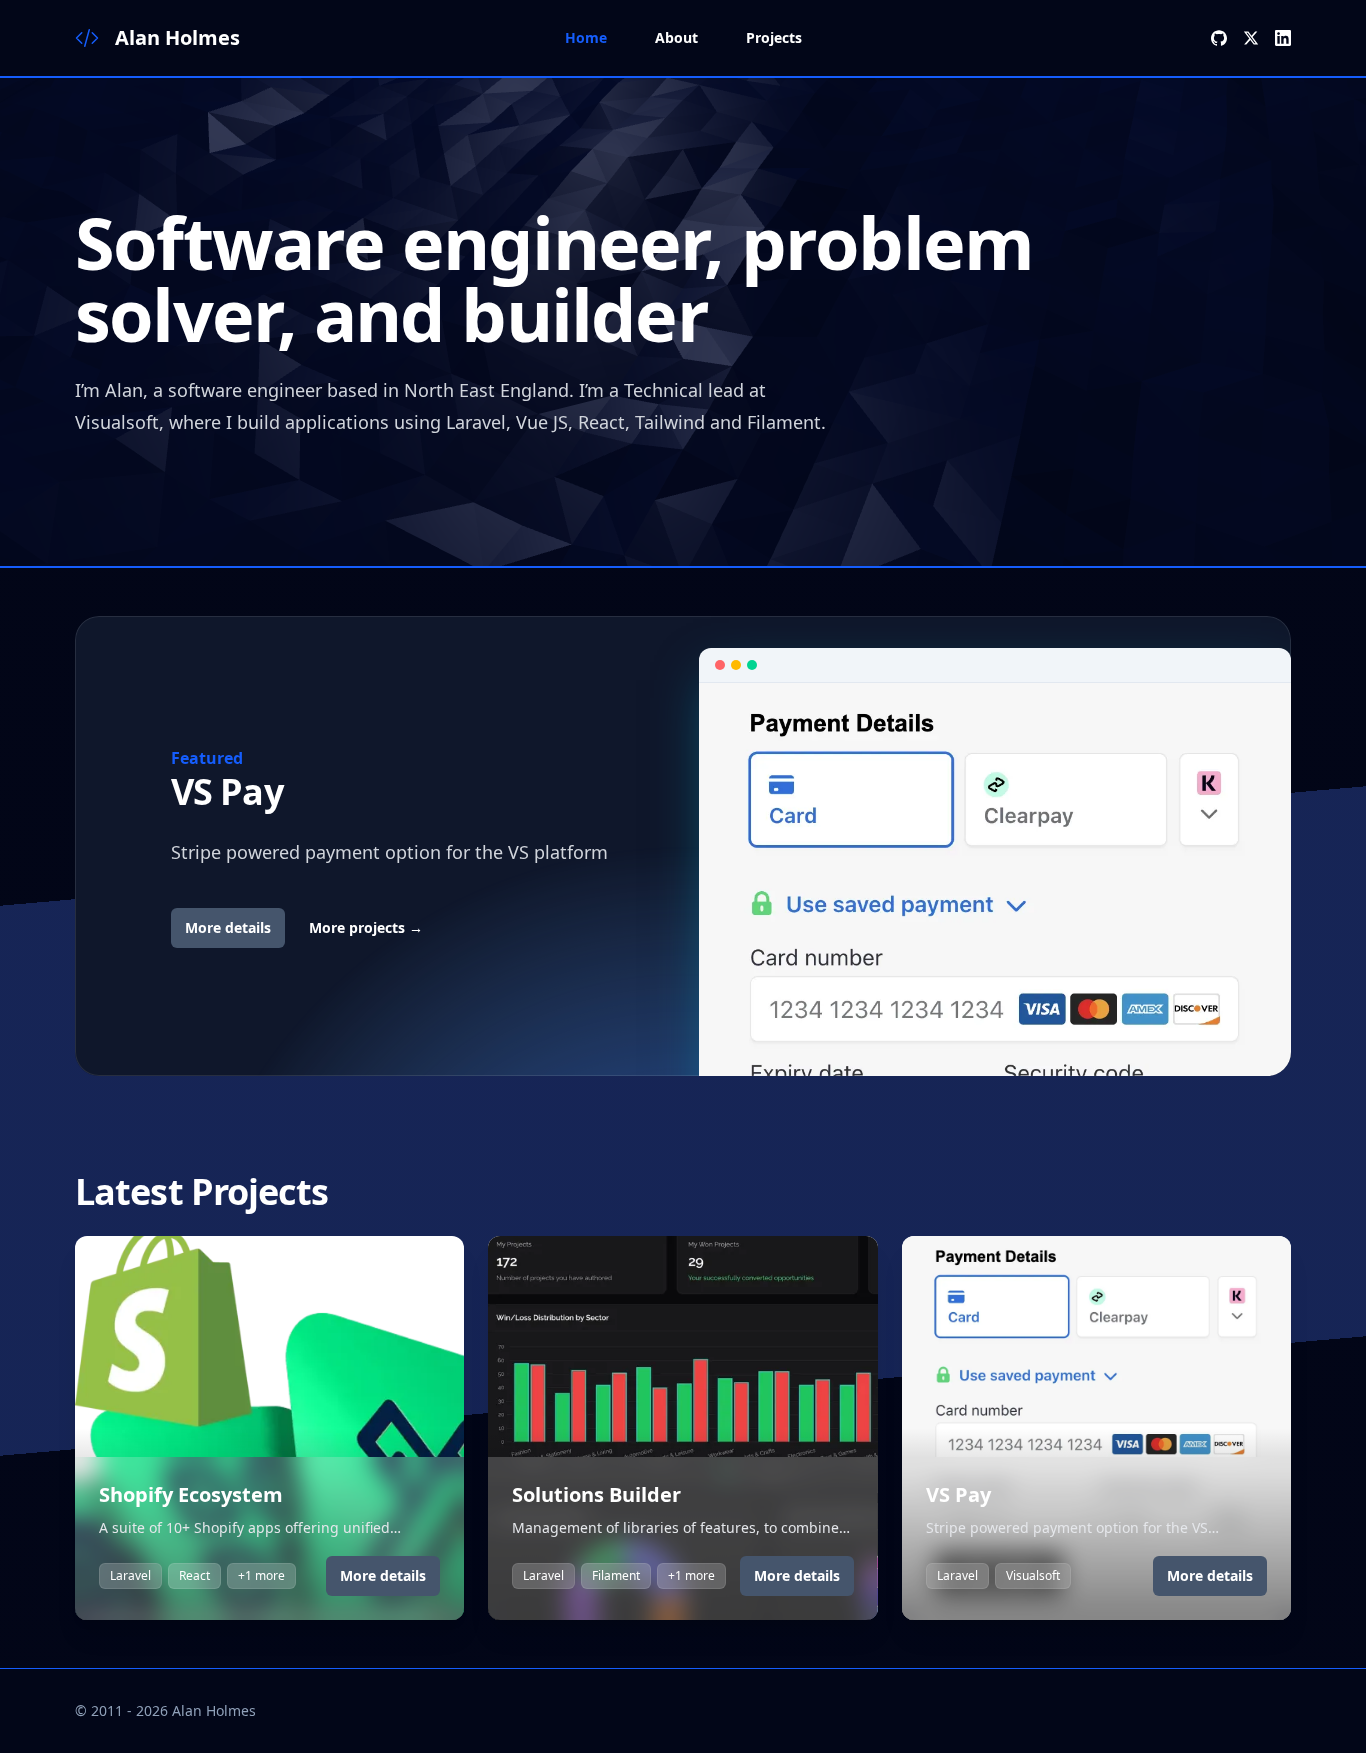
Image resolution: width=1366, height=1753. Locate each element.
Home (586, 37)
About (676, 37)
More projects (366, 927)
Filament (616, 1575)
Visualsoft (1033, 1575)
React (194, 1575)
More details (228, 927)
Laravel (130, 1575)
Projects (774, 37)
